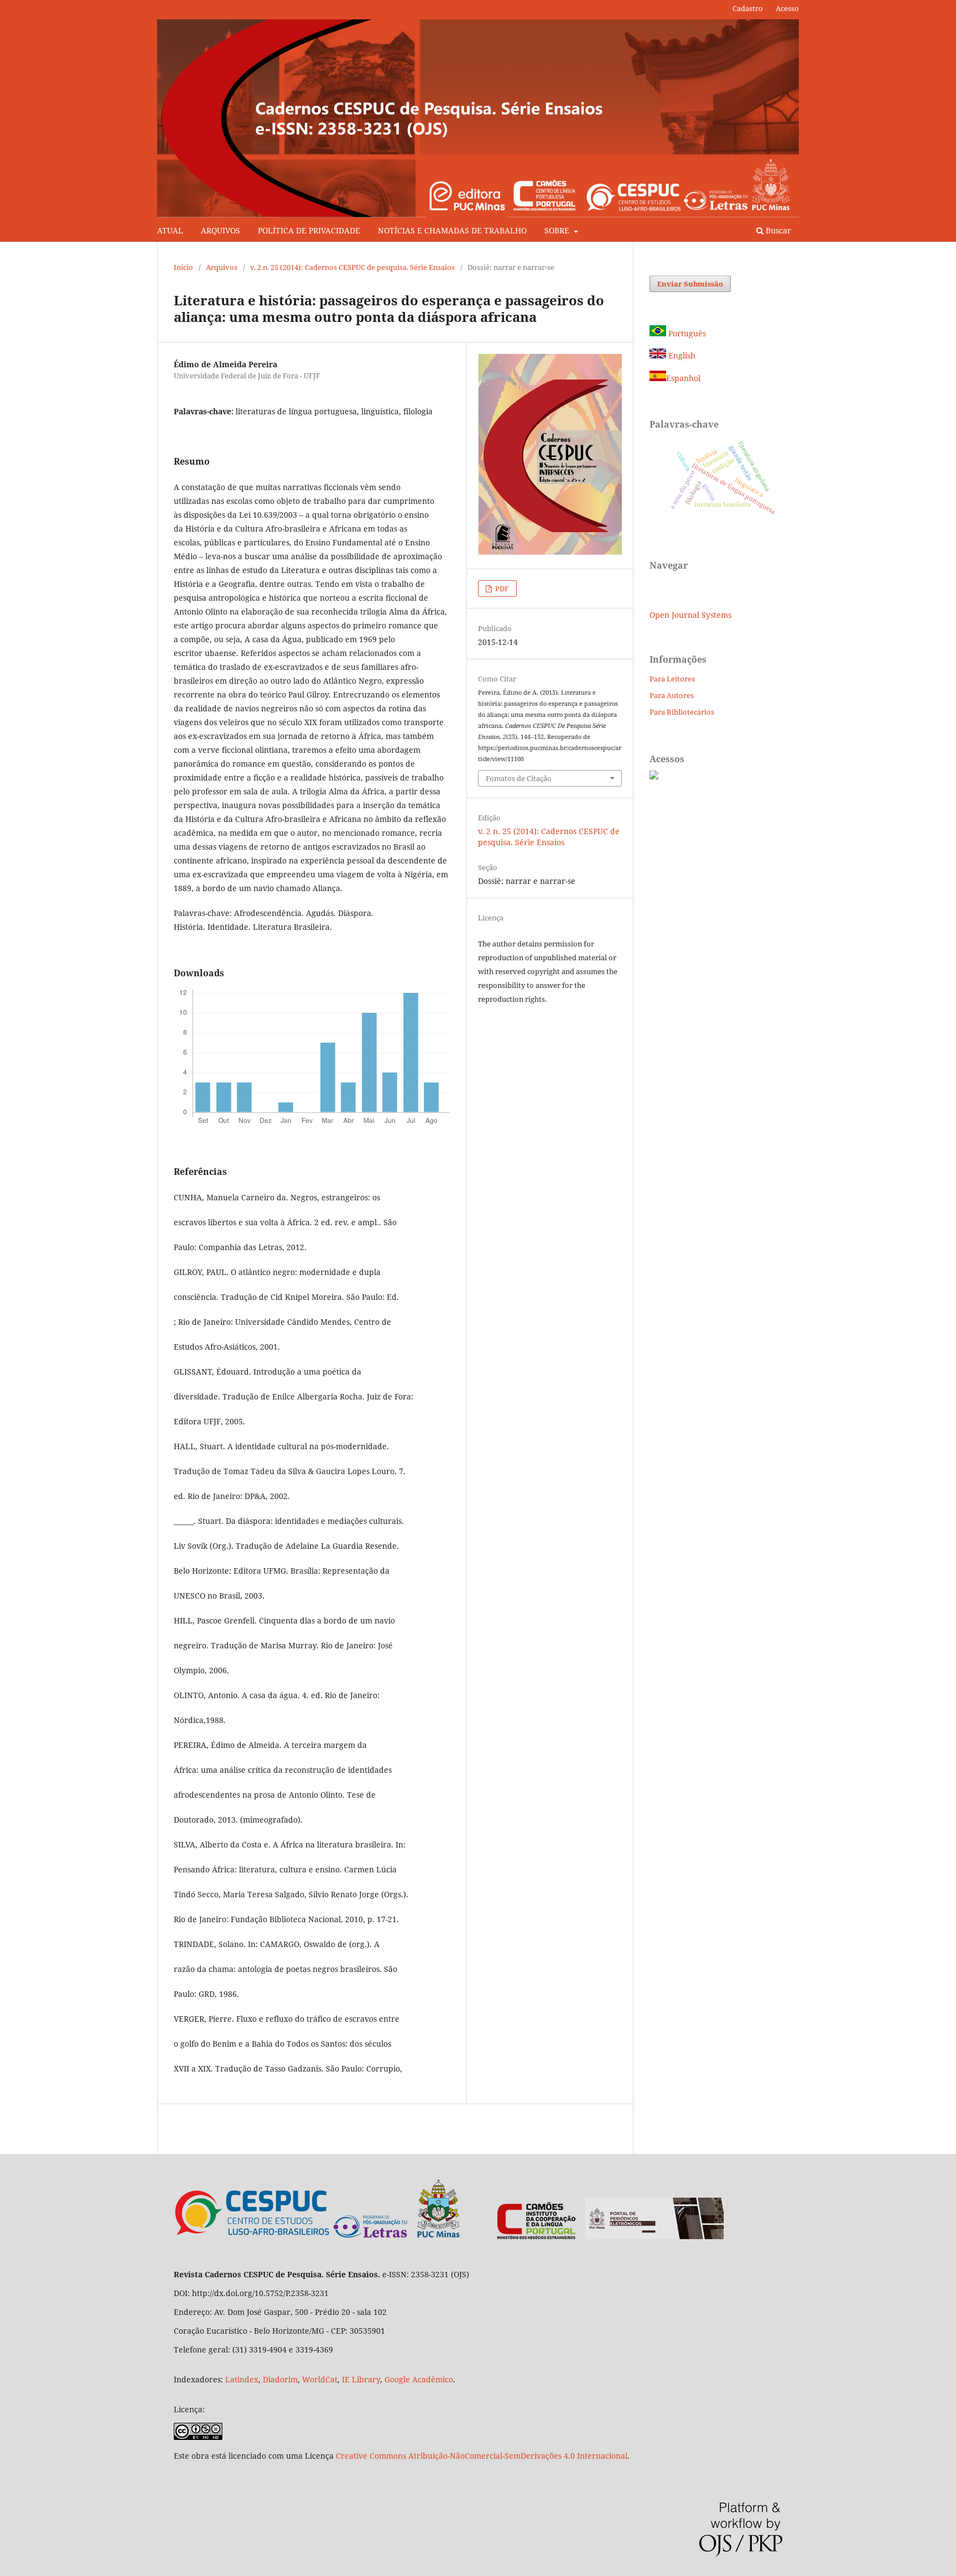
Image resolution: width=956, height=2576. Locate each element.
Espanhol (683, 378)
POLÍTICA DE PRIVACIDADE (309, 230)
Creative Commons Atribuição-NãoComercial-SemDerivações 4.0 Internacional (482, 2456)
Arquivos (222, 267)
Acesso (787, 8)
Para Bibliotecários (682, 712)
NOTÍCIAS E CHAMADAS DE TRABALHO (452, 230)
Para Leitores (672, 679)
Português (686, 333)
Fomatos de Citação (519, 778)
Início (183, 267)
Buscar (777, 230)
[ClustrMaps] (654, 776)
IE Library (361, 2379)
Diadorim (280, 2379)
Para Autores (672, 695)
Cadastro (748, 8)
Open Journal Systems (690, 615)
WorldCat (320, 2379)
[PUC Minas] (397, 2236)
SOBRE (558, 230)
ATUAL (170, 230)
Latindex (242, 2379)
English (681, 355)
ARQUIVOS (220, 230)
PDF (501, 589)
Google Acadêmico (419, 2379)
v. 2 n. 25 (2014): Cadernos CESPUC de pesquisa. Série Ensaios (352, 267)
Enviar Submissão (690, 284)
